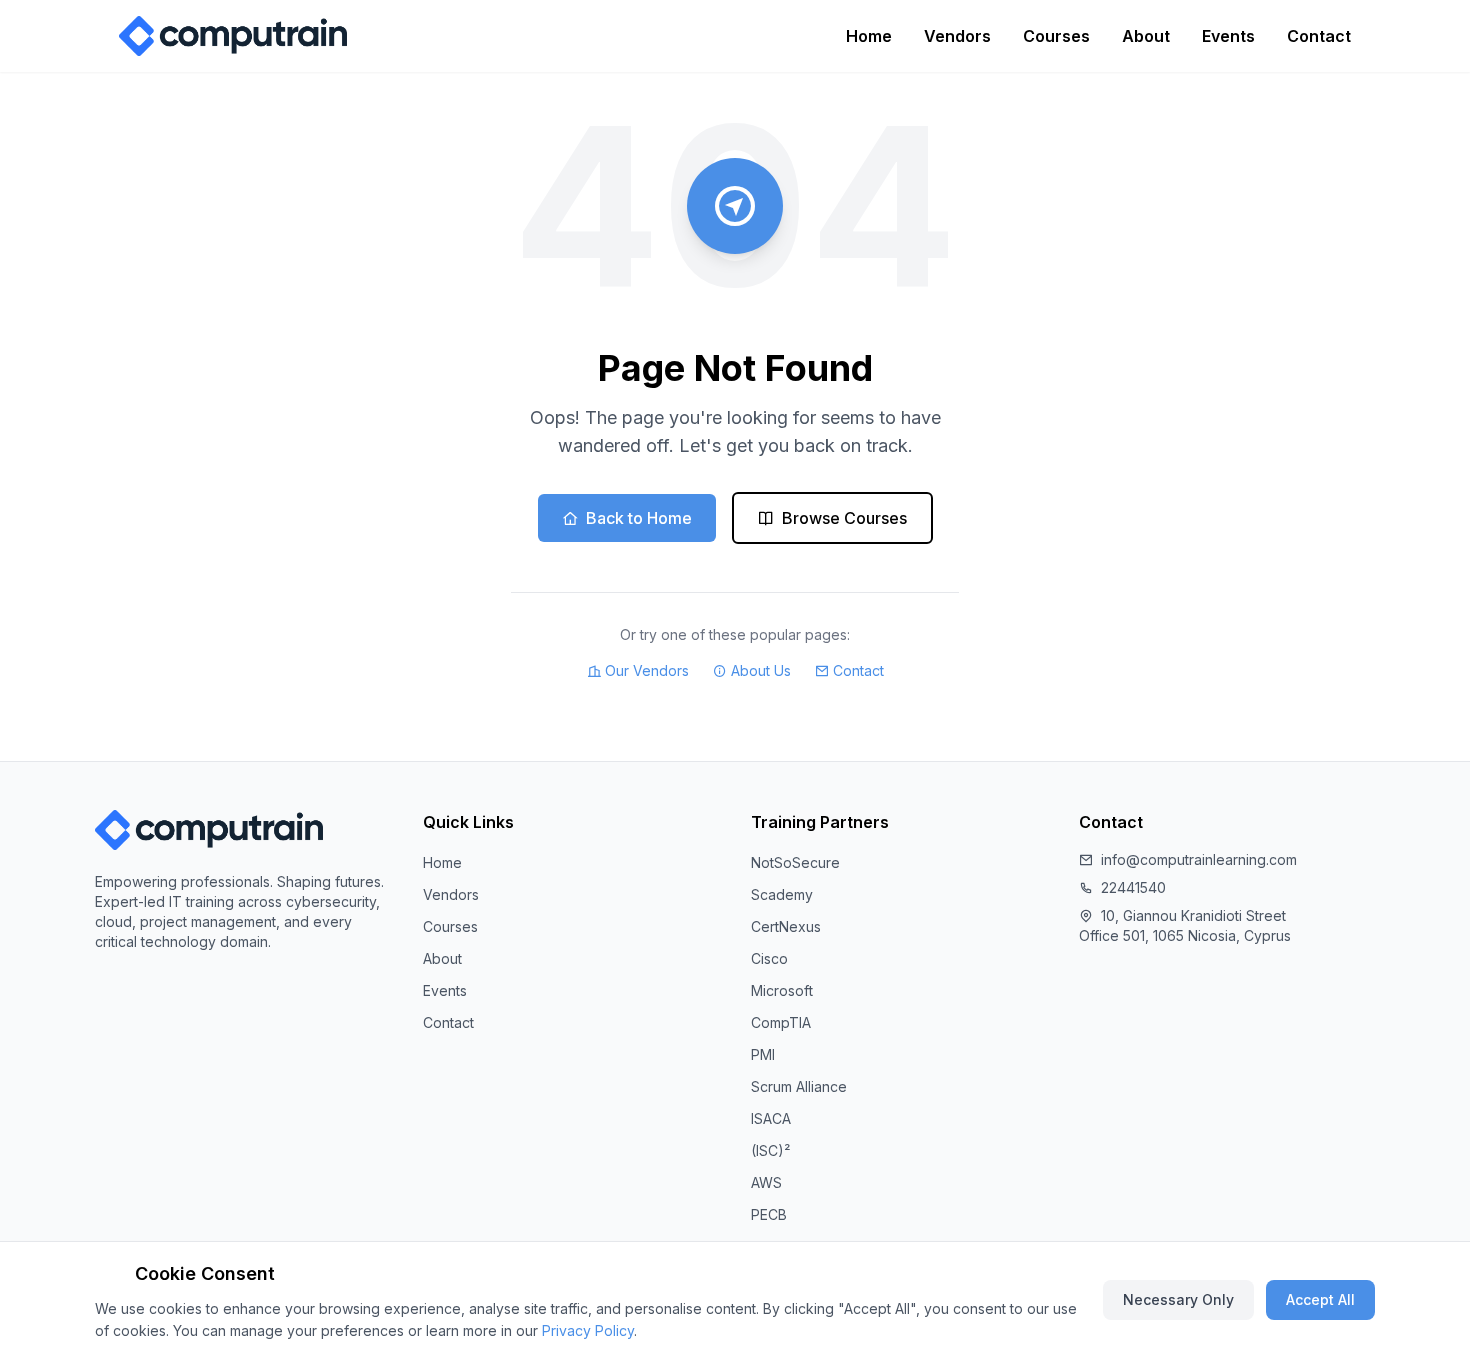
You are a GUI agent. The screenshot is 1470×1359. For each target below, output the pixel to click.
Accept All (1320, 1299)
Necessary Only (1178, 1299)
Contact (1319, 36)
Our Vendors (647, 670)
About (1146, 36)
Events (1228, 36)
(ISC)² (770, 1150)
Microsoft (782, 990)
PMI (763, 1054)
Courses (1056, 36)
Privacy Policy (588, 1330)
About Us (761, 670)
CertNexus (786, 926)
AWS (766, 1182)
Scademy (782, 894)
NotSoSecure (795, 862)
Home (869, 36)
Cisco (769, 958)
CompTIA (781, 1022)
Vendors (957, 36)
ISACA (771, 1118)
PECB (769, 1214)
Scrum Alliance (799, 1086)
